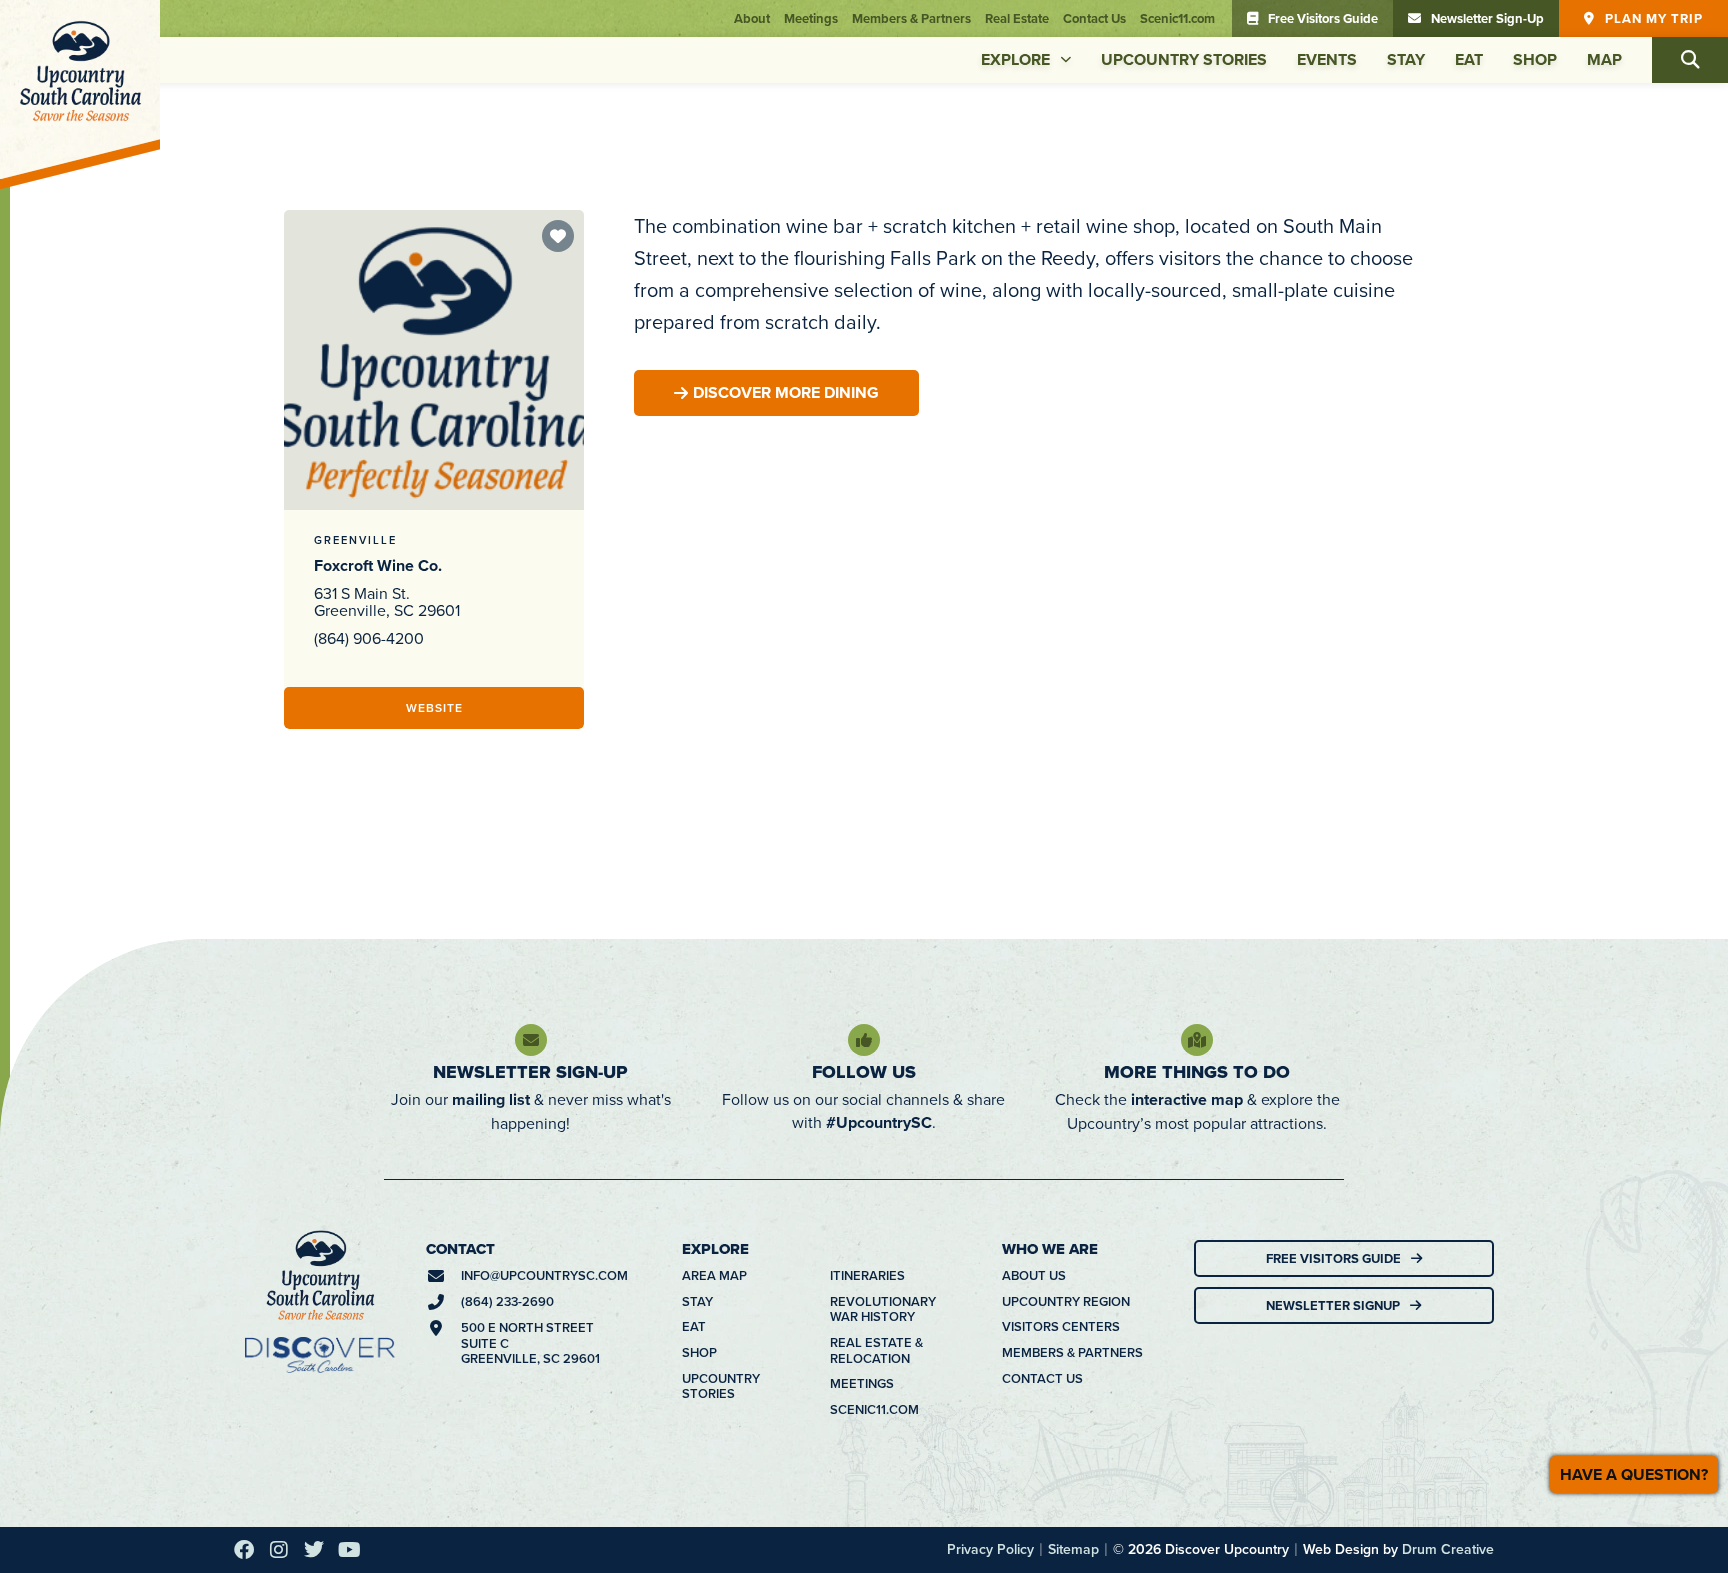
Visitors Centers (1061, 1327)
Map (1604, 59)
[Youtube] (349, 1550)
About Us (1034, 1276)
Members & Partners (911, 18)
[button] (1690, 60)
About (752, 18)
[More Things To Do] (1197, 1040)
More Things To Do (1197, 1072)
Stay (1406, 59)
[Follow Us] (864, 1040)
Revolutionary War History (883, 1309)
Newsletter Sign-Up (530, 1072)
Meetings (811, 18)
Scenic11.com (1177, 18)
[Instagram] (279, 1550)
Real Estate (1017, 18)
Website (434, 707)
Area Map (714, 1276)
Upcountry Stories (1184, 59)
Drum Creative (1448, 1549)
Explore (1015, 59)
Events (1327, 59)
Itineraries (867, 1276)
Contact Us (1094, 18)
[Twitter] (314, 1550)
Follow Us (864, 1072)
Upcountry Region (1066, 1302)
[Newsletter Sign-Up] (531, 1040)
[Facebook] (244, 1550)
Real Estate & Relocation (876, 1350)
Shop (1535, 59)
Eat (1469, 59)
